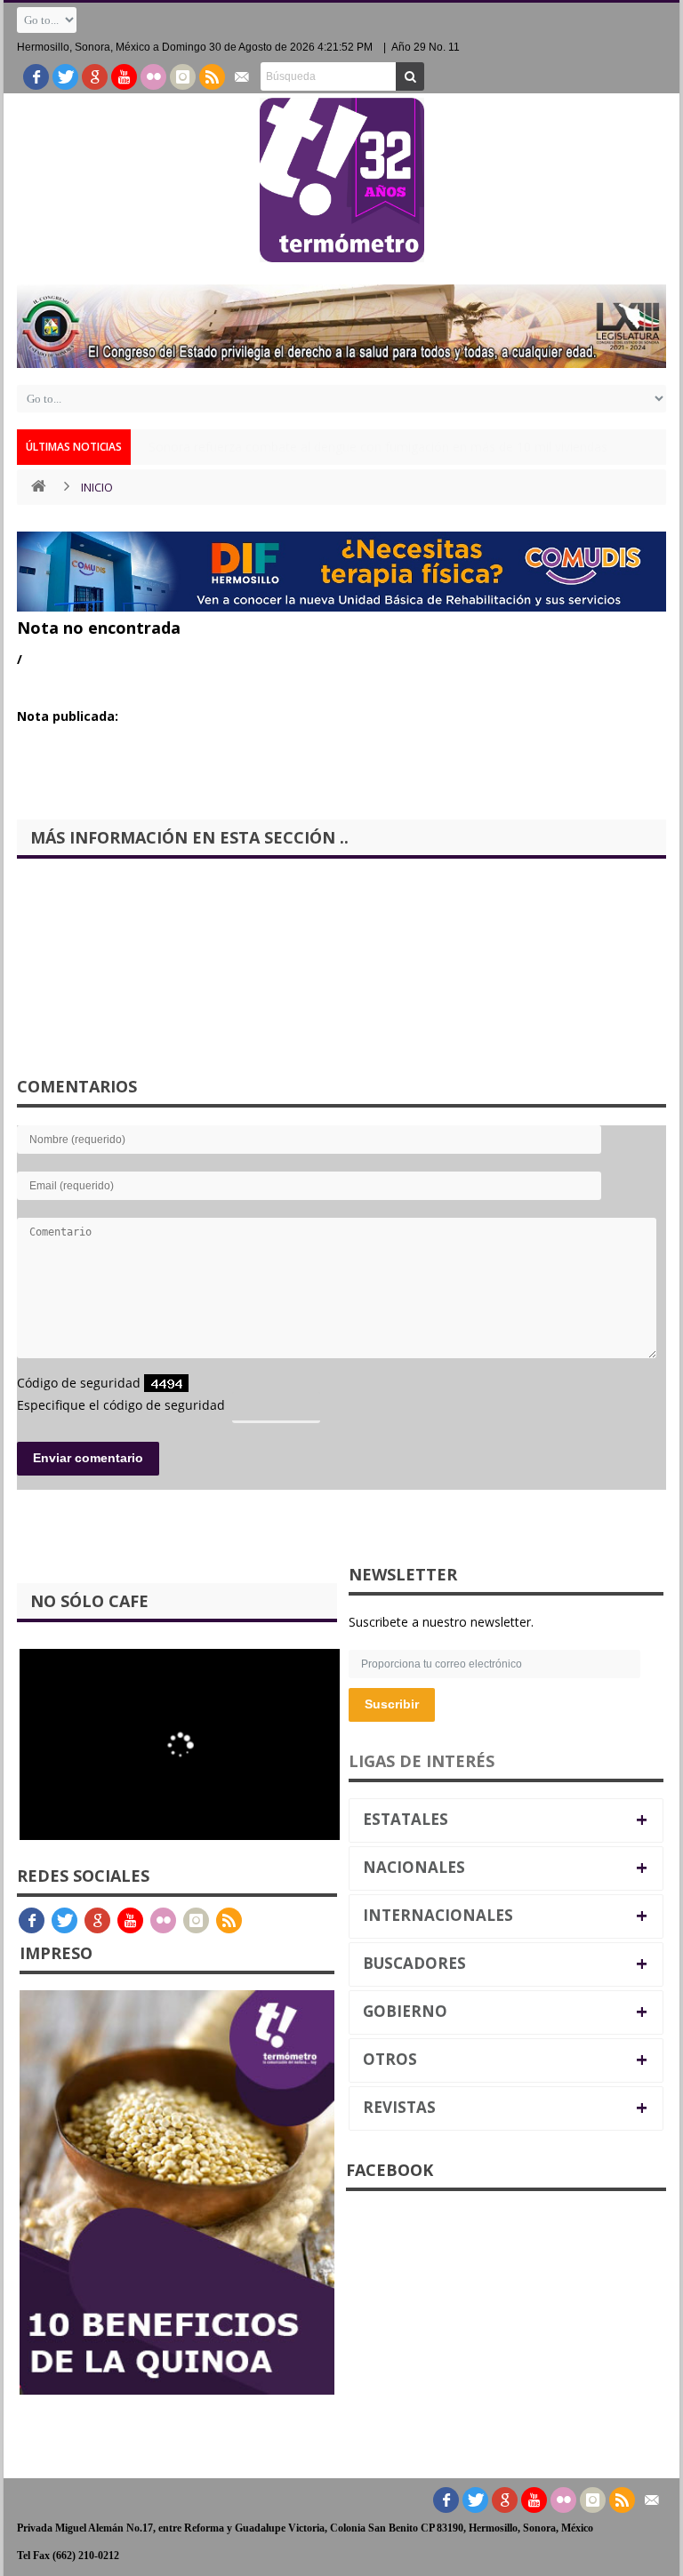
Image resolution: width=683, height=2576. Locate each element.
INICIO (97, 487)
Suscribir (392, 1704)
